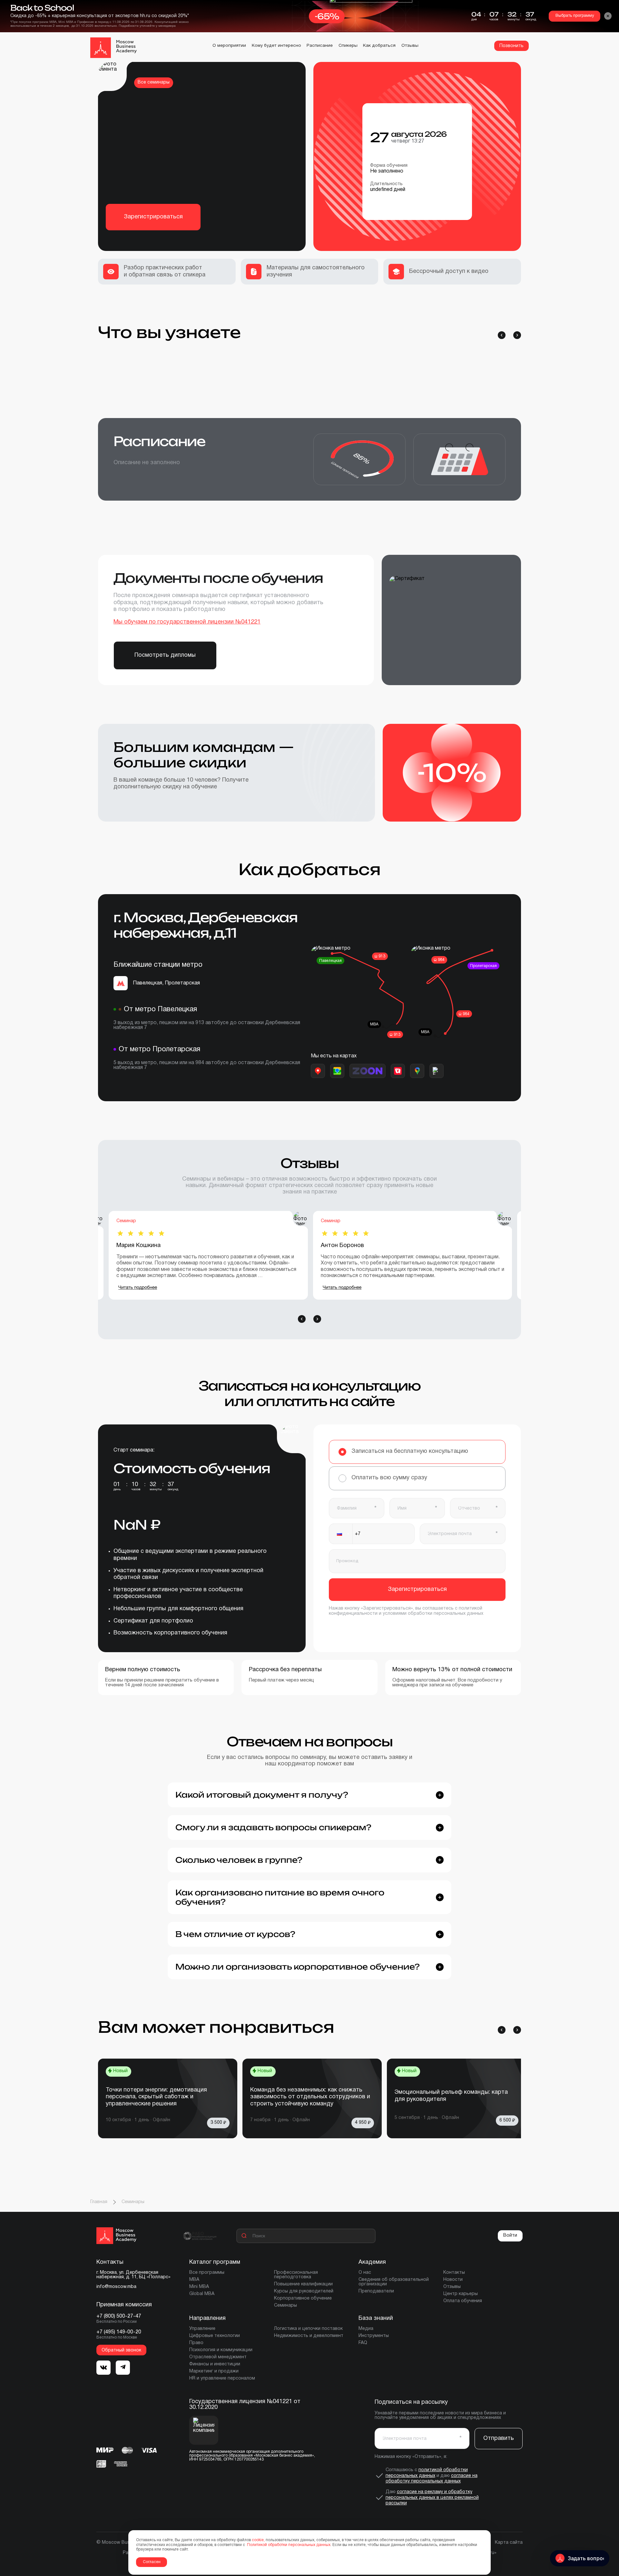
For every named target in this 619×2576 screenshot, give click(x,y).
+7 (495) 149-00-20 (119, 2332)
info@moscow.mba (116, 2287)
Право (196, 2343)
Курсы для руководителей (304, 2291)
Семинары (285, 2306)
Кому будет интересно (276, 46)
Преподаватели (376, 2291)
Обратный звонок (121, 2350)
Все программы (207, 2273)
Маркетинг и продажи (214, 2371)
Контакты (454, 2273)
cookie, (258, 2540)
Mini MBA (199, 2287)
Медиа (366, 2329)
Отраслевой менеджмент (218, 2357)
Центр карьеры (461, 2294)
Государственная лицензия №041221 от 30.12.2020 (245, 2405)
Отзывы (410, 46)
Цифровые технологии (215, 2336)
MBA (194, 2280)
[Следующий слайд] (517, 336)
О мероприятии (229, 46)
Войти (510, 2236)
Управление (202, 2329)
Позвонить (511, 46)
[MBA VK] (103, 2368)
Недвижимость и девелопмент (309, 2336)
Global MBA (202, 2294)
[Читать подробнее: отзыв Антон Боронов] (138, 1288)
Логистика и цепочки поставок (308, 2329)
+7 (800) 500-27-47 (119, 2316)
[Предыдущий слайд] (502, 336)
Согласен (152, 2562)
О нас (365, 2273)
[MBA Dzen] (123, 2368)
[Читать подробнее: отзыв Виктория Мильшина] (343, 1288)
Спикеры (348, 46)
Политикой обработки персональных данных (288, 2545)
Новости (453, 2280)
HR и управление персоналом (222, 2378)
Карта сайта (509, 2543)
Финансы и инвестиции (215, 2364)
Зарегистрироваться (153, 217)
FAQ (363, 2343)
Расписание (320, 46)
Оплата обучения (463, 2301)
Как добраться (379, 46)
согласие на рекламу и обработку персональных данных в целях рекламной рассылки (432, 2498)
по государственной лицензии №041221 (205, 622)
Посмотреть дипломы (165, 655)
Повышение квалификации (303, 2284)
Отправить (499, 2438)
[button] (341, 1534)
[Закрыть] (608, 16)
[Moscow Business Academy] (113, 46)
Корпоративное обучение (303, 2298)
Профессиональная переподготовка (296, 2275)
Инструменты (374, 2336)
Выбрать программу (575, 16)
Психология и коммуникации (221, 2350)
